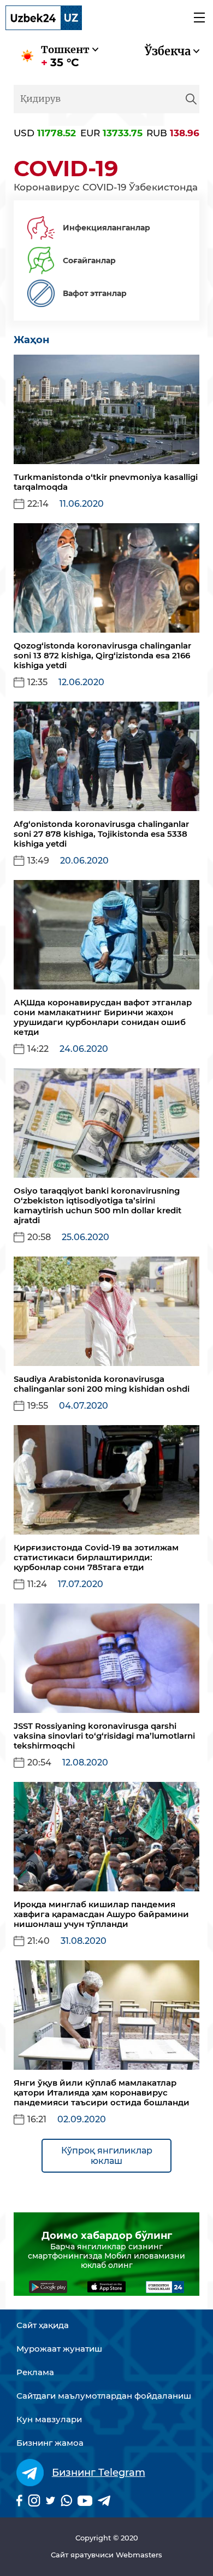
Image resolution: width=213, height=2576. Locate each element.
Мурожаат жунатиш (59, 2349)
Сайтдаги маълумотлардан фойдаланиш (104, 2396)
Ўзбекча (168, 51)
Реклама (35, 2372)
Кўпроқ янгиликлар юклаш (107, 2156)
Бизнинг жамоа (50, 2443)
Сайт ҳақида (43, 2325)
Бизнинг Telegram (99, 2473)
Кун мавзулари (49, 2419)
